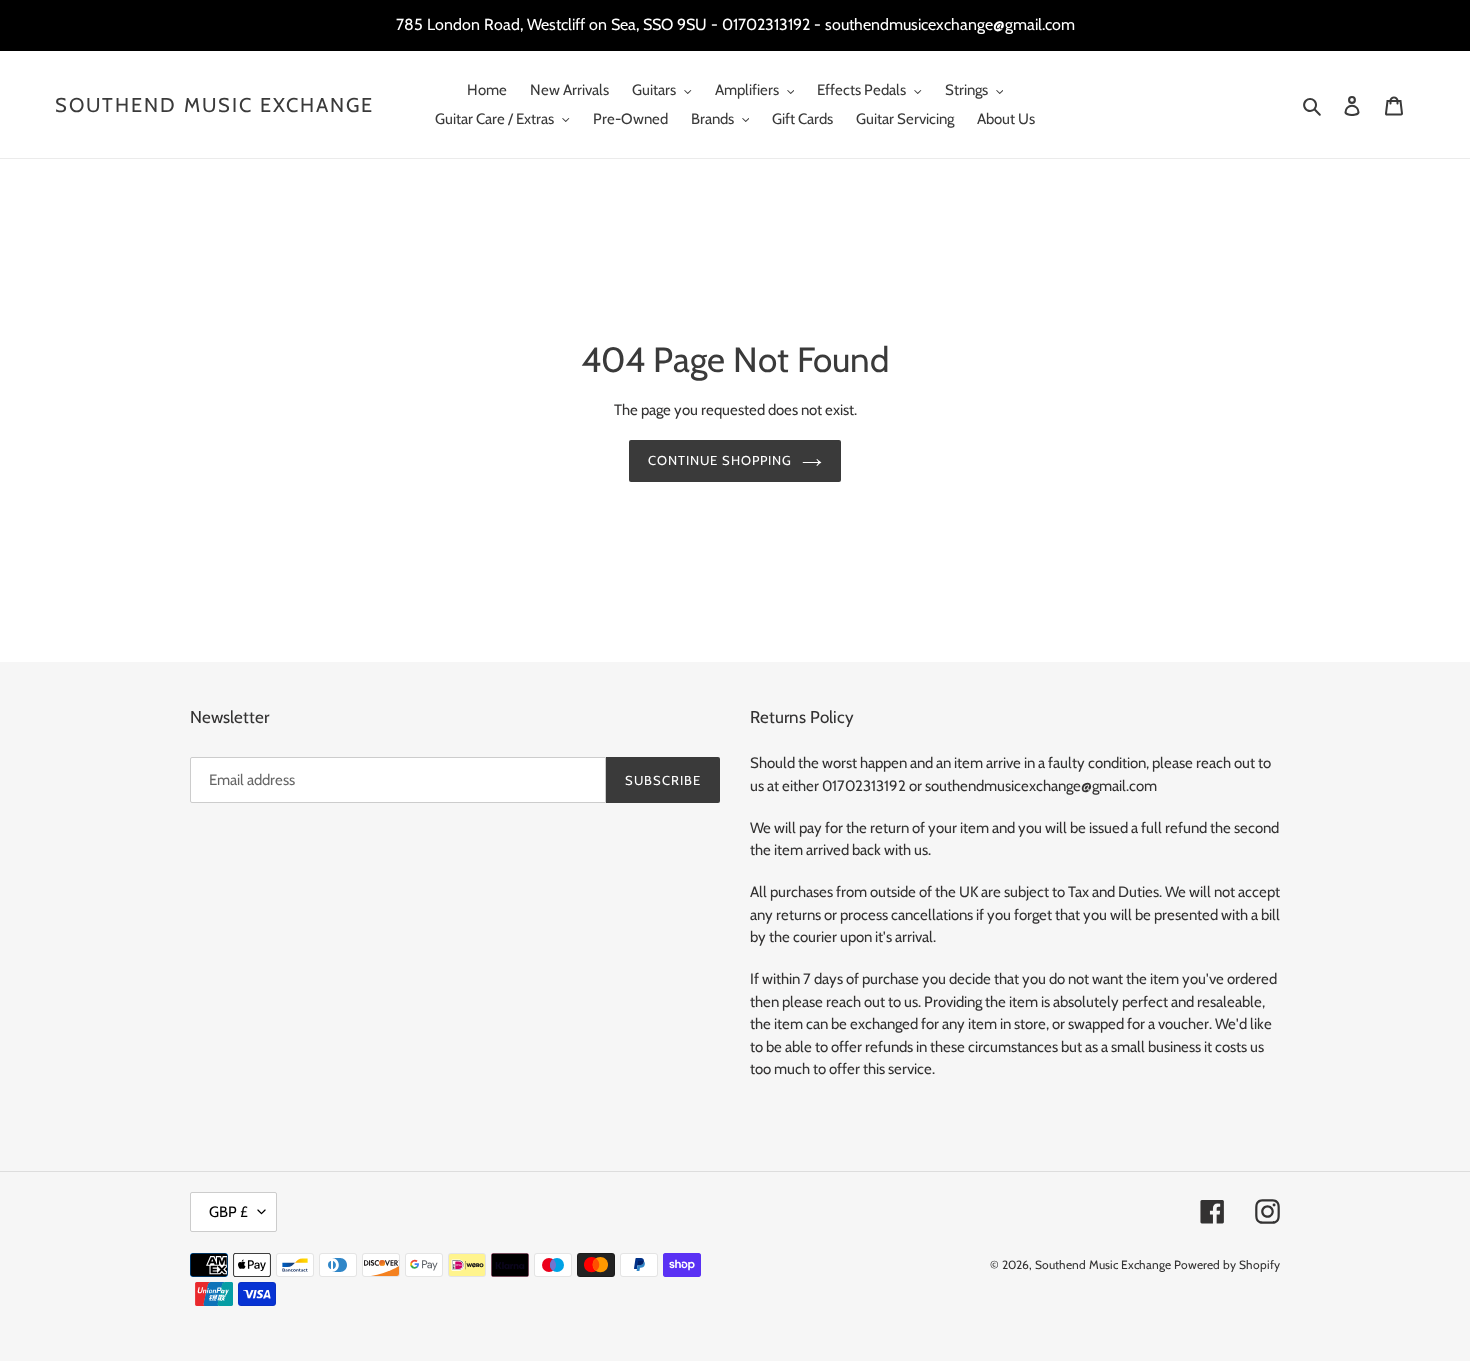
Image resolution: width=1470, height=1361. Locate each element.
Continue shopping (720, 460)
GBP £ (228, 1212)
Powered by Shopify (1227, 1264)
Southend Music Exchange (214, 105)
